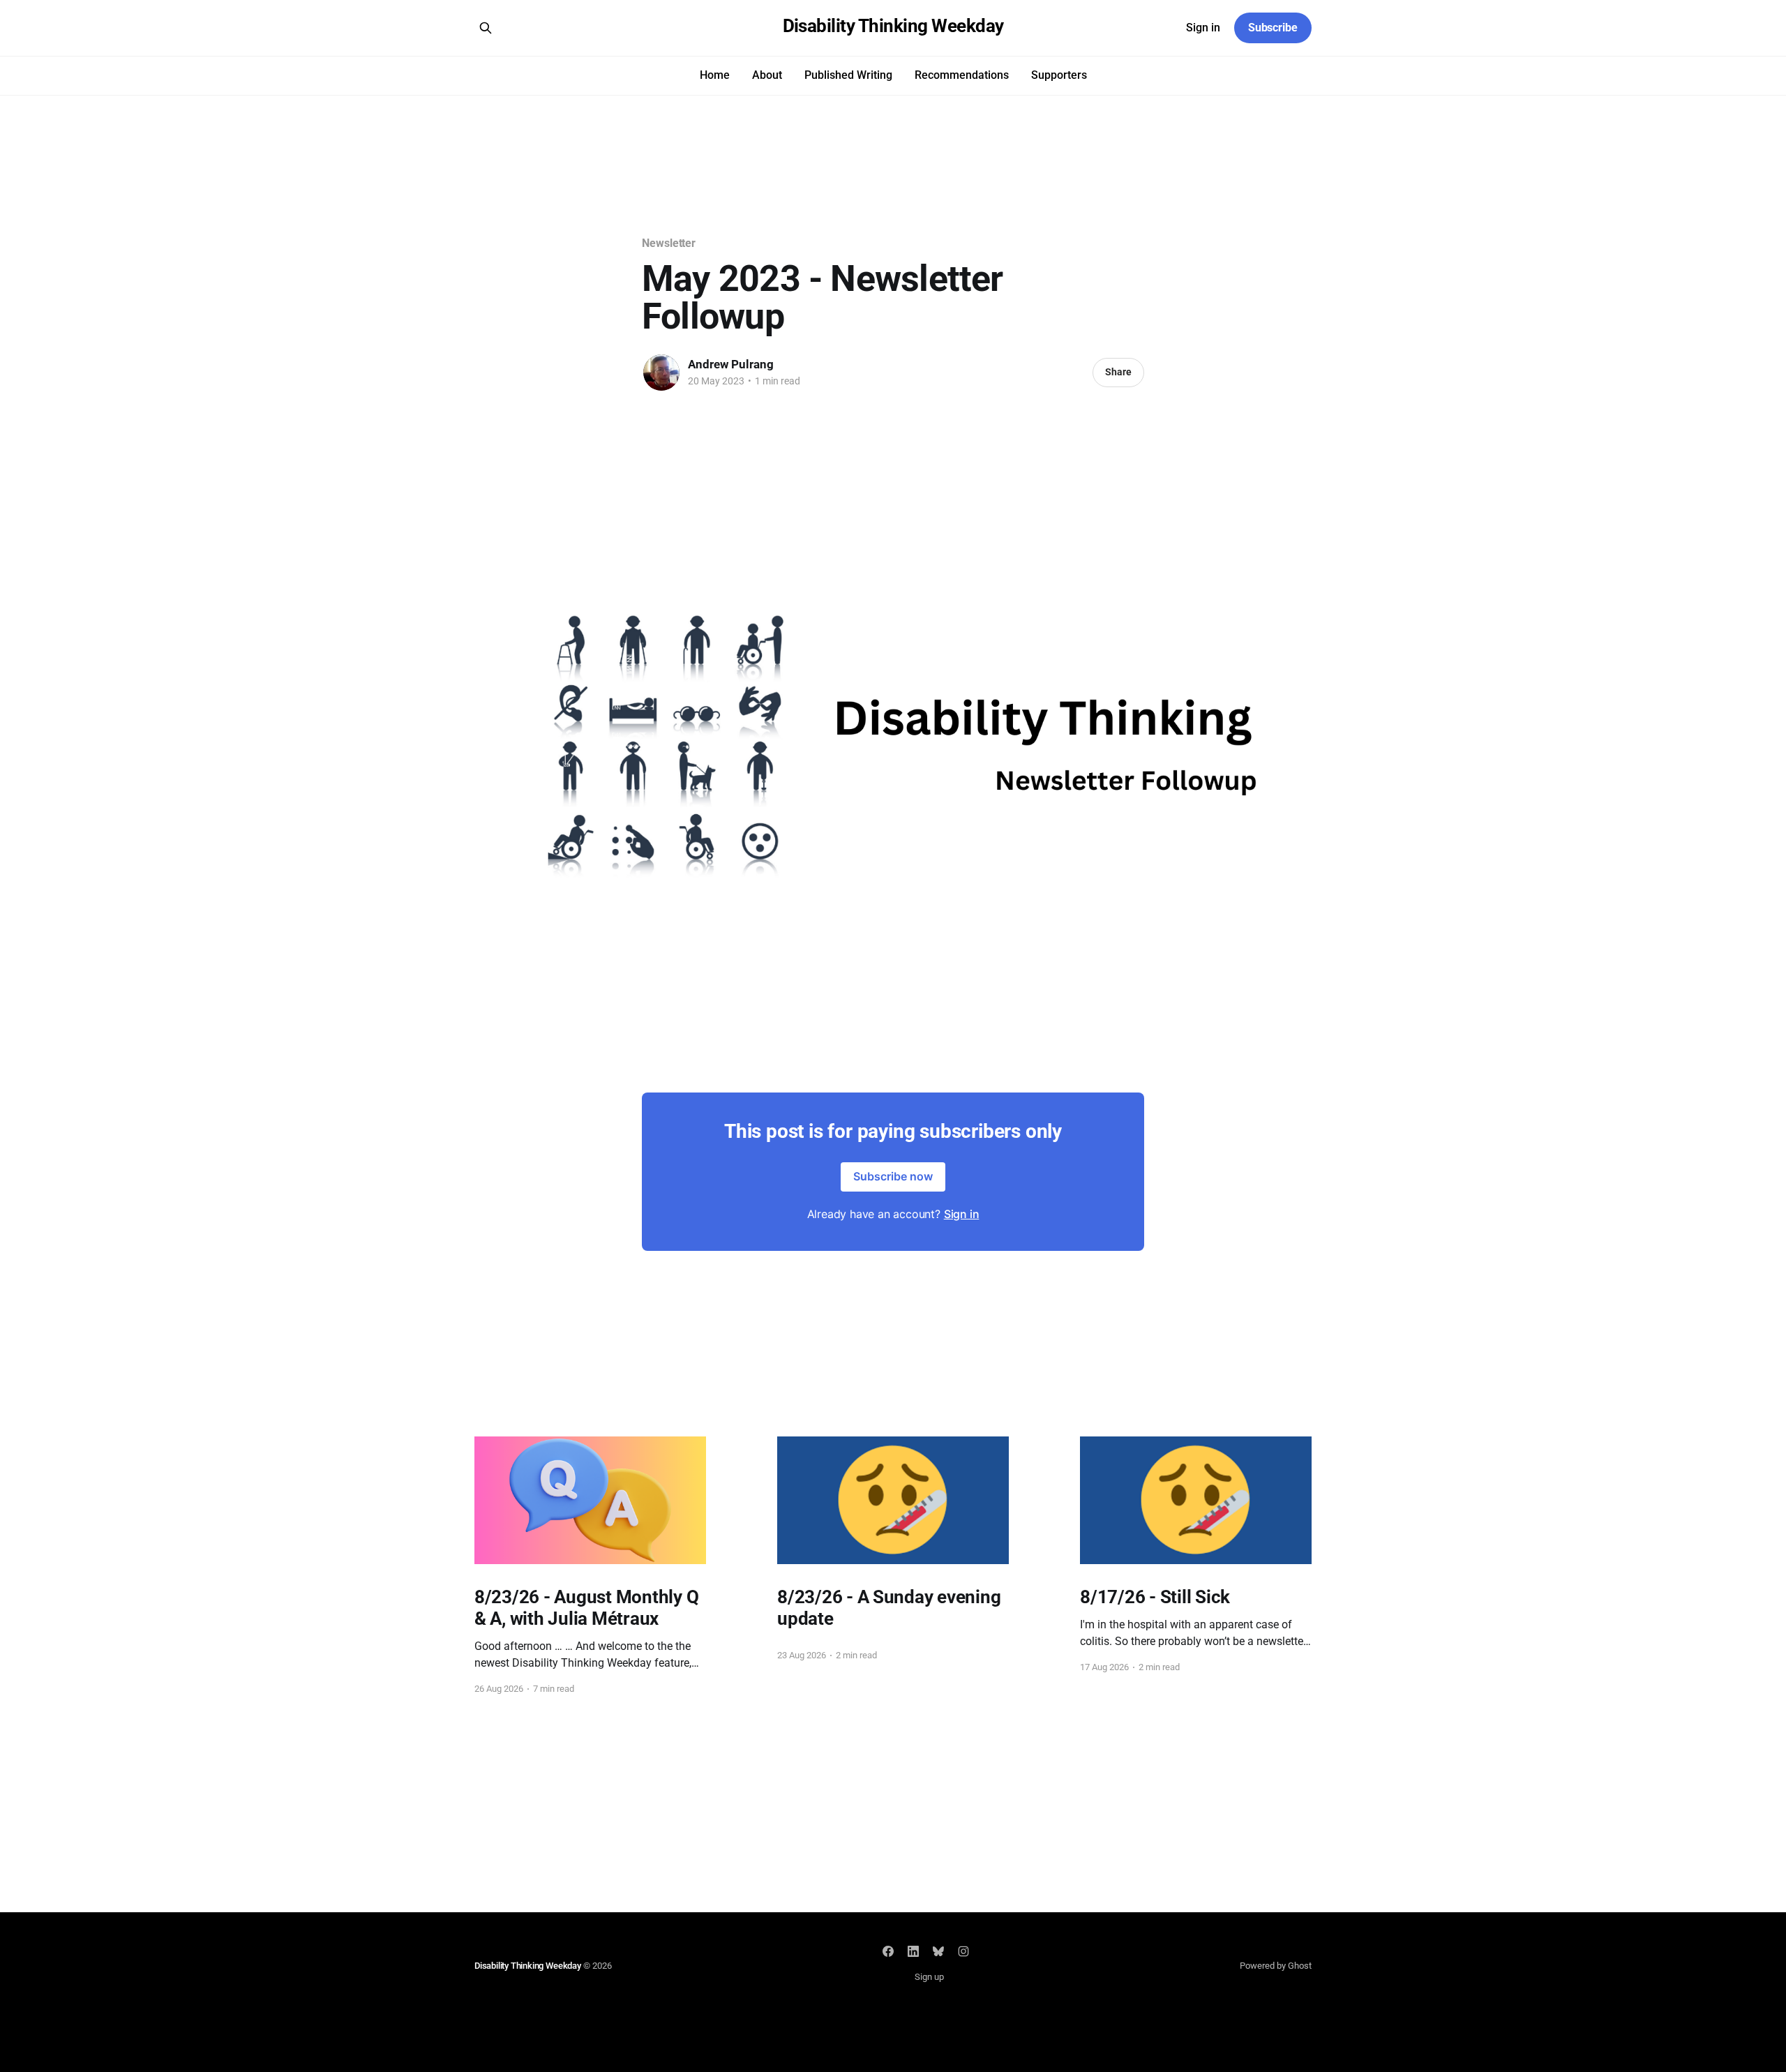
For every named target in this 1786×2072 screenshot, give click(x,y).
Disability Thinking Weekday (893, 26)
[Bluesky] (938, 1951)
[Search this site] (486, 28)
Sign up (929, 1977)
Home (715, 75)
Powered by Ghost (1276, 1966)
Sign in (1203, 28)
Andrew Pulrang (731, 364)
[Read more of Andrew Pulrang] (661, 373)
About (767, 75)
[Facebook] (888, 1951)
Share (1118, 372)
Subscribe (1273, 28)
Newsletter (669, 243)
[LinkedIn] (913, 1951)
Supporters (1059, 75)
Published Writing (848, 75)
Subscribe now (893, 1176)
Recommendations (962, 75)
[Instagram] (963, 1951)
